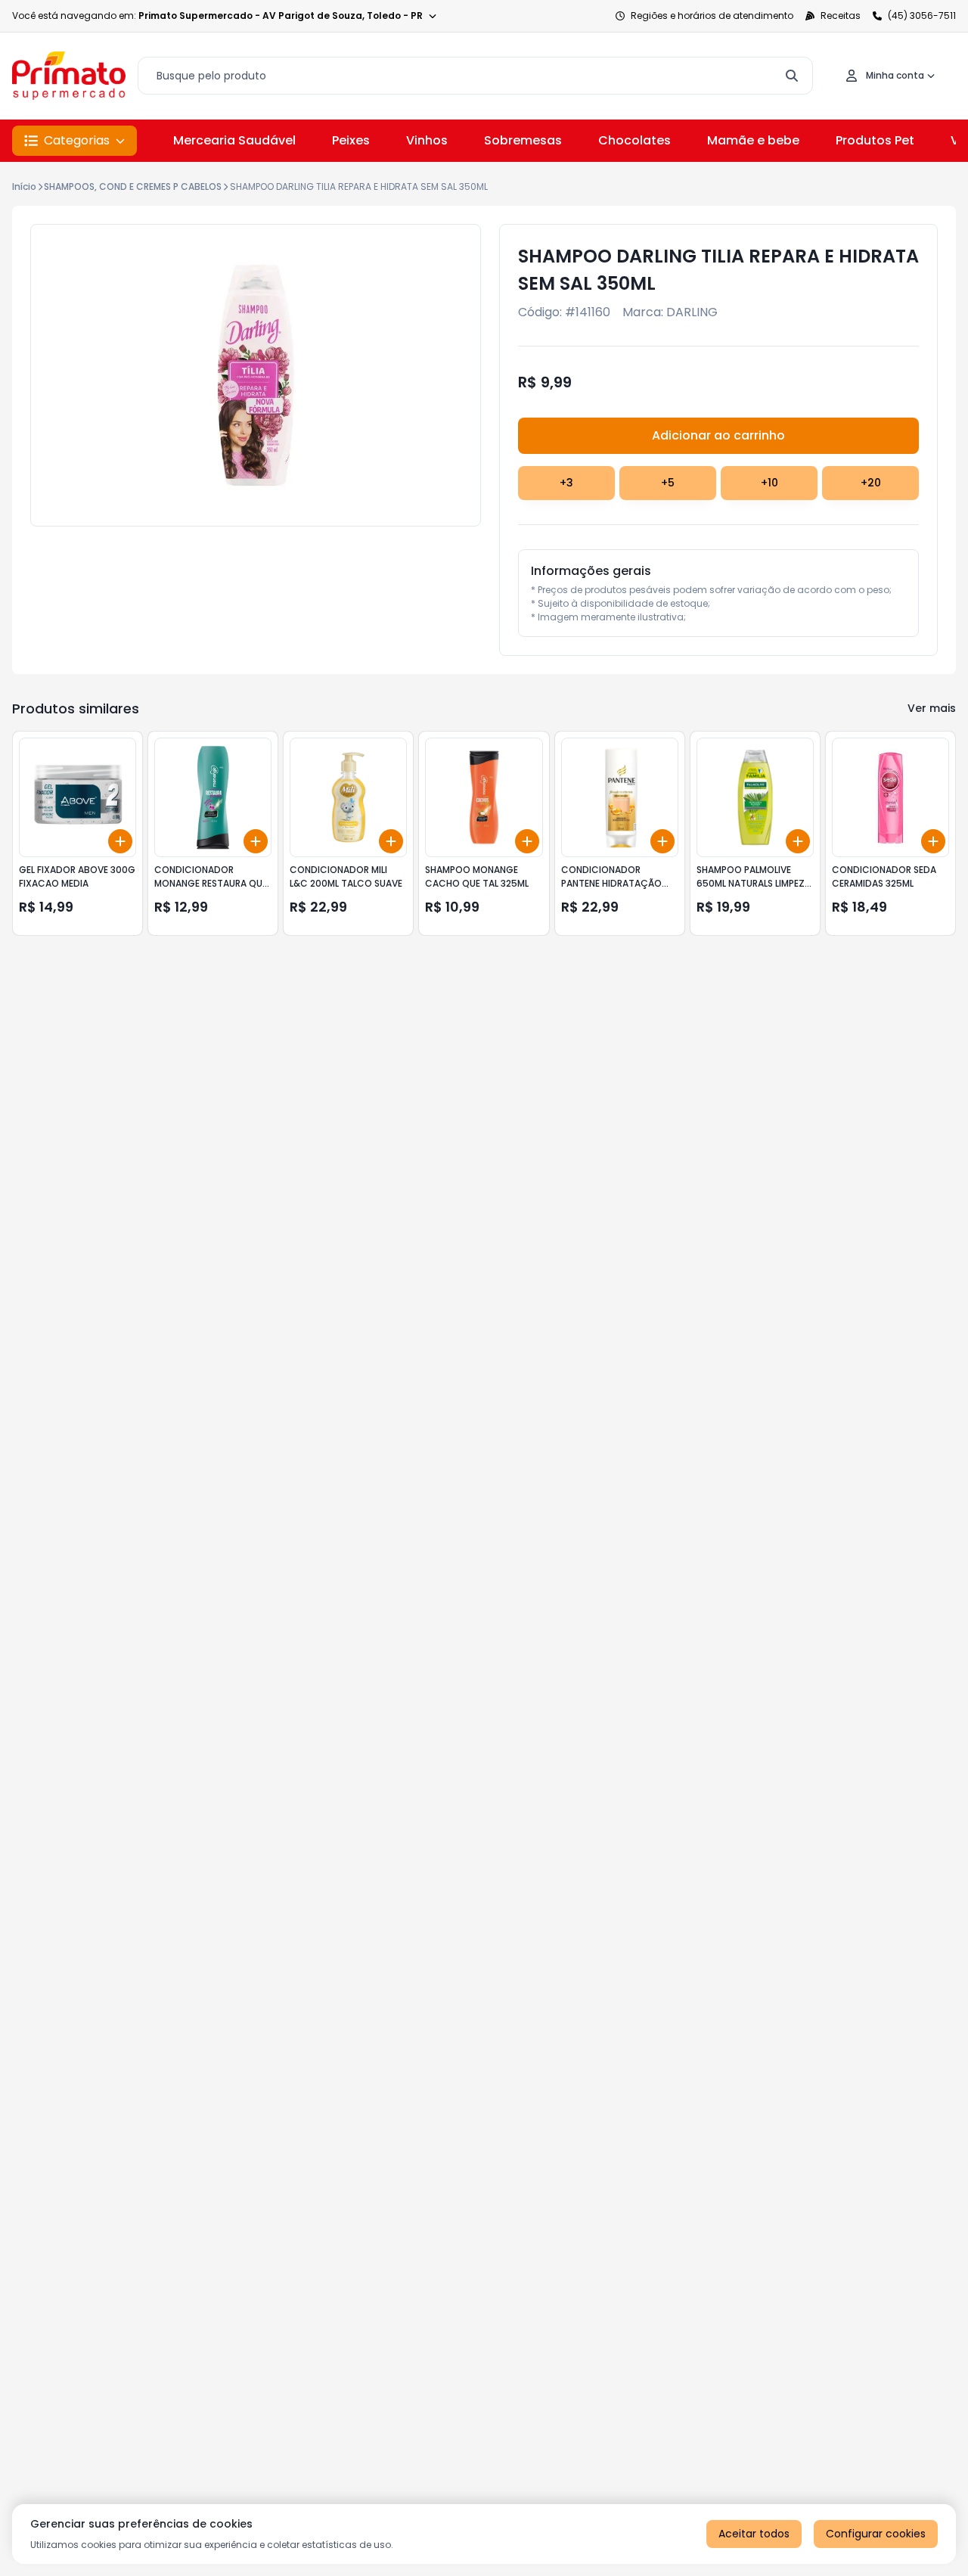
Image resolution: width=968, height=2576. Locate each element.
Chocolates (634, 140)
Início (24, 186)
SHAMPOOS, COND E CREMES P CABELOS (133, 186)
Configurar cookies (876, 2534)
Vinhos (427, 140)
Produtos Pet (875, 140)
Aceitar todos (754, 2534)
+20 (871, 483)
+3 (566, 483)
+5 (668, 483)
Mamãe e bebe (753, 140)
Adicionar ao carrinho (718, 435)
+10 (769, 483)
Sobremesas (523, 140)
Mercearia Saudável (234, 140)
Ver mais (932, 708)
